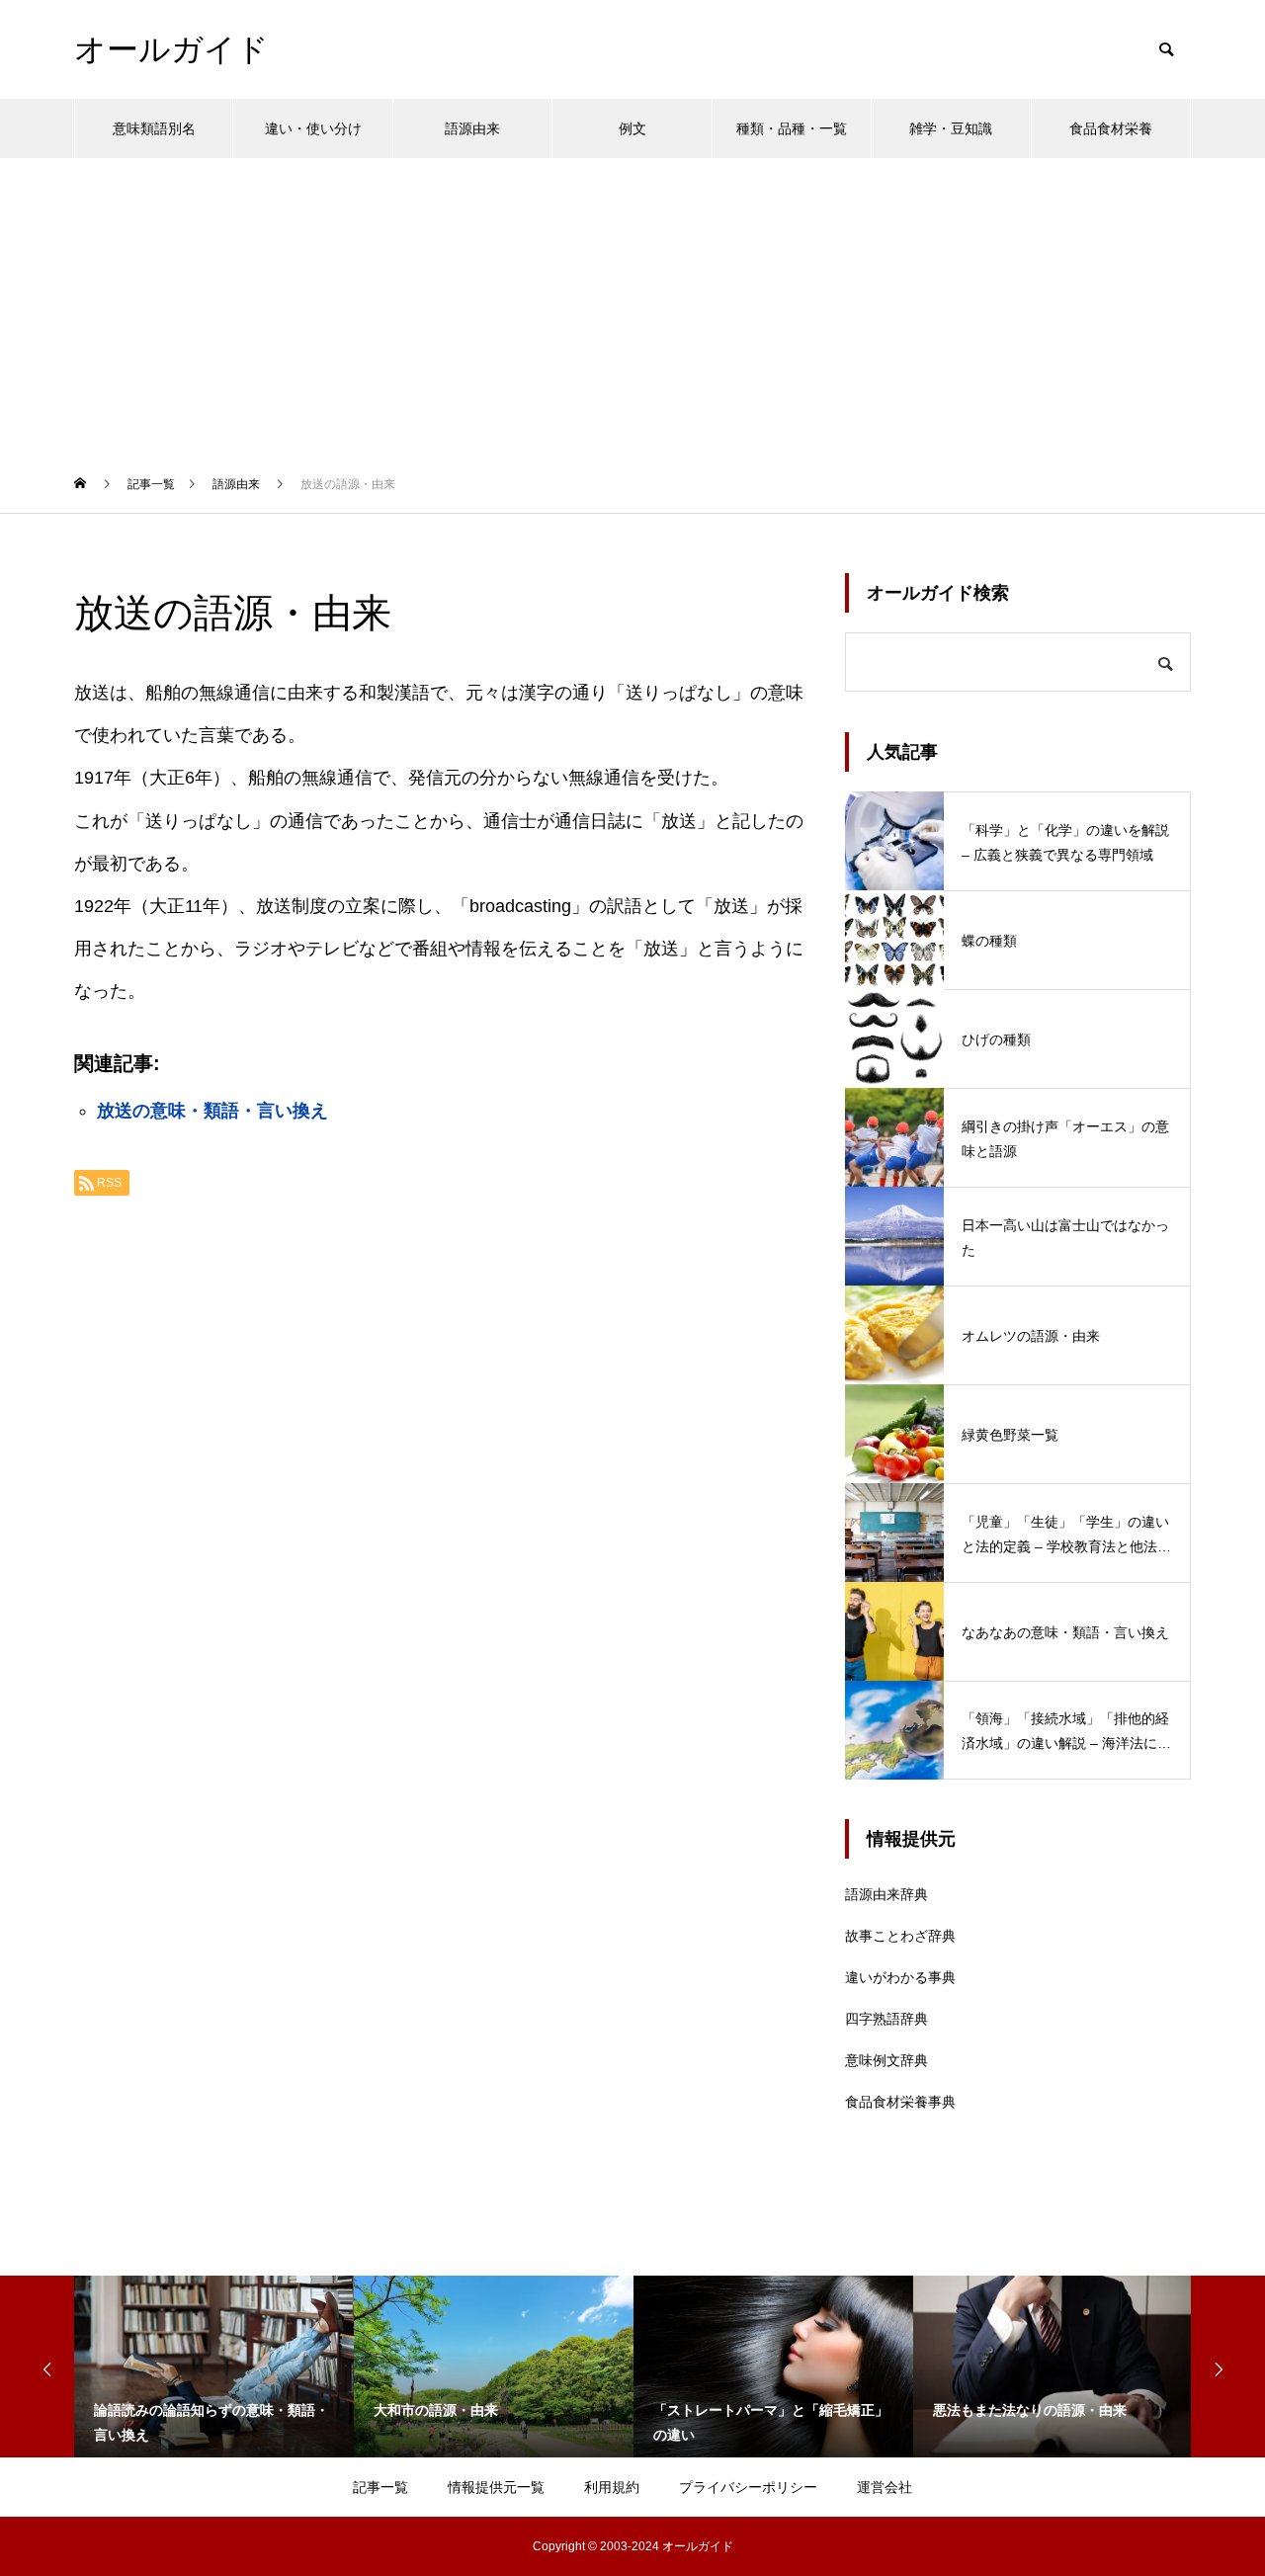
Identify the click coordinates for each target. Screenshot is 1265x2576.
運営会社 (885, 2487)
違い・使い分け (313, 128)
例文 (632, 128)
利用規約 (612, 2487)
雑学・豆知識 (951, 128)
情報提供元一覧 (496, 2487)
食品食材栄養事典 (900, 2102)
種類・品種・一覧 (792, 128)
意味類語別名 (154, 128)
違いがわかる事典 (900, 1977)
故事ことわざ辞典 (900, 1936)
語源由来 (472, 128)
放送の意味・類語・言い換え (212, 1111)
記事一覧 (380, 2487)
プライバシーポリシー (748, 2487)
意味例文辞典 (886, 2060)
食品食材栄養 (1111, 128)
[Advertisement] (632, 306)
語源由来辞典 (886, 1894)
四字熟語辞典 (886, 2019)
